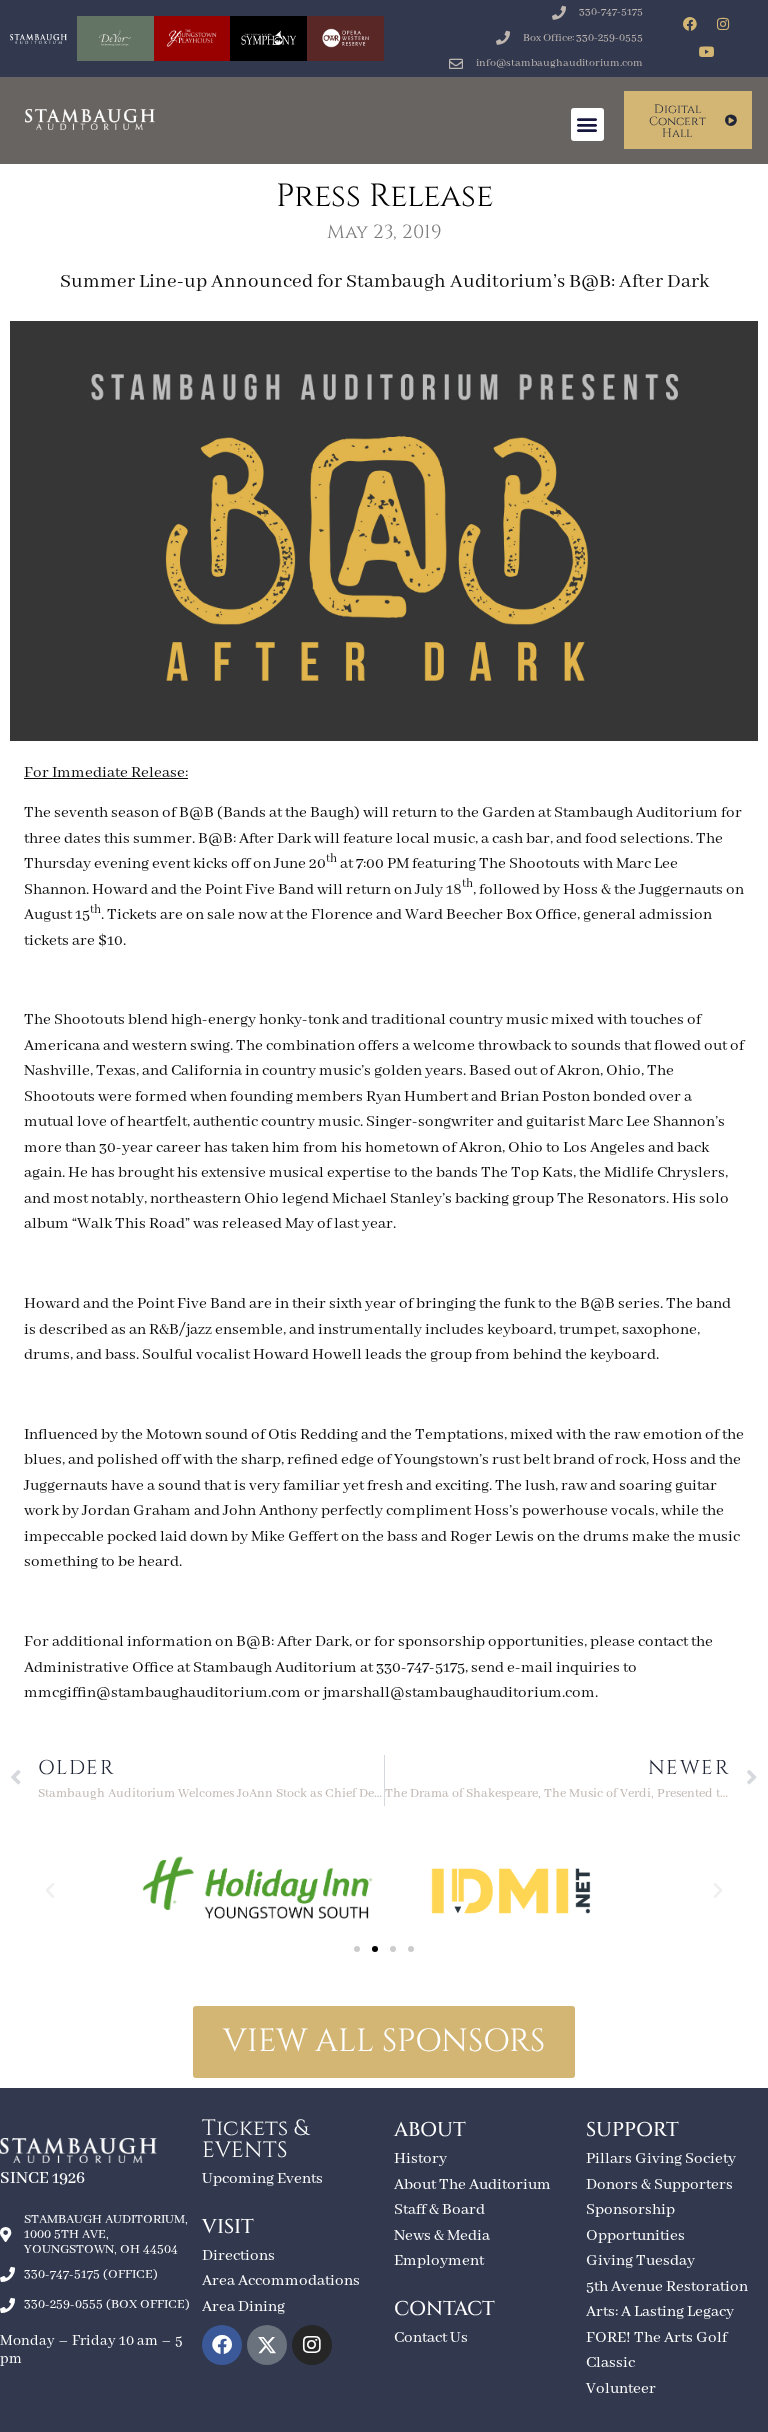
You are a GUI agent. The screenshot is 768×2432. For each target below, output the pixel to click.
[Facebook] (690, 24)
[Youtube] (707, 52)
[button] (587, 124)
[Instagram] (723, 24)
